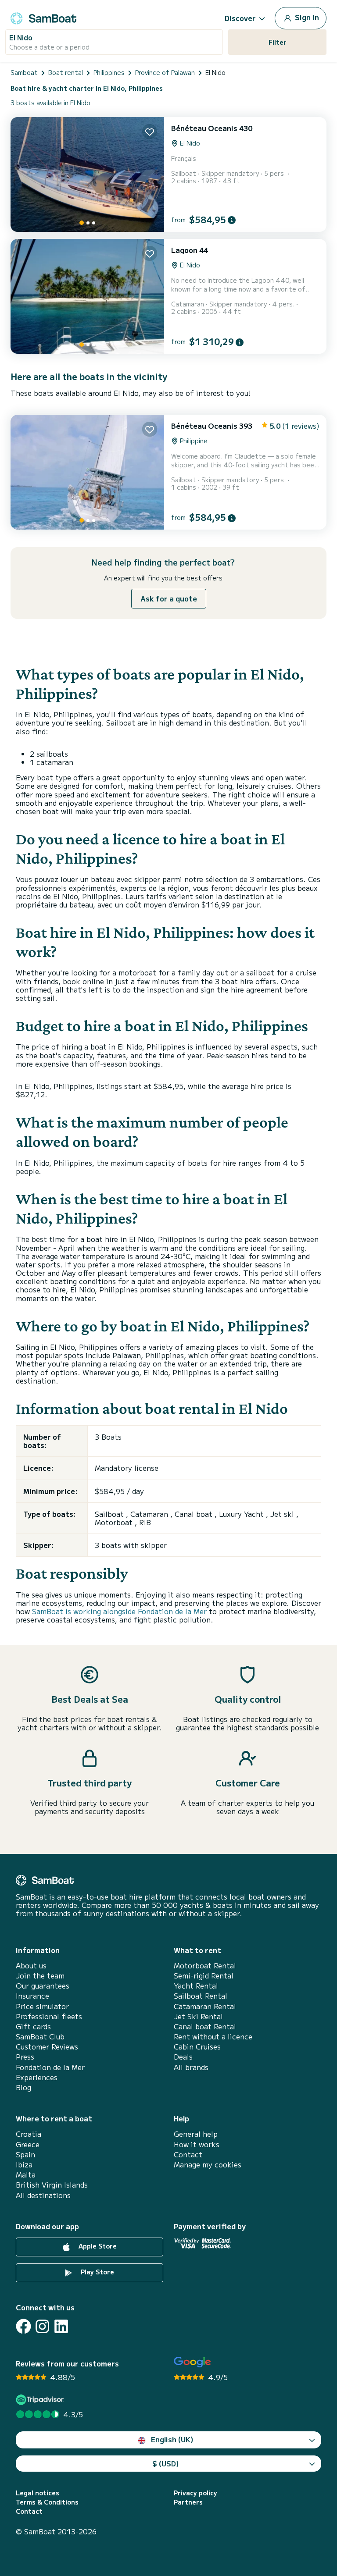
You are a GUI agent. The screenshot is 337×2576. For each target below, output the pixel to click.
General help (196, 2134)
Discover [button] (240, 18)
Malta (26, 2175)
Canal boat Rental (205, 2026)
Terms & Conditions (47, 2502)
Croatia (29, 2134)
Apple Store (97, 2246)
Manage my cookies (208, 2165)
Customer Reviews (47, 2047)
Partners (188, 2502)
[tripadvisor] (41, 2400)
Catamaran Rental (205, 2006)
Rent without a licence (213, 2037)
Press (25, 2057)
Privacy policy (195, 2493)
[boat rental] (43, 17)
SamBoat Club (40, 2037)
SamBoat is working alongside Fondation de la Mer (119, 1611)
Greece (28, 2144)
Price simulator (42, 2006)
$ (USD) (166, 2463)
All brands (191, 2067)
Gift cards (33, 2026)
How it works (197, 2144)
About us (31, 1966)
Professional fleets (49, 2016)
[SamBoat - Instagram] (42, 2326)
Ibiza (24, 2165)
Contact (188, 2154)
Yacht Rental (196, 1986)
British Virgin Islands (52, 2185)
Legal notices (38, 2493)
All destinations (43, 2195)
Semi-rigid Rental (204, 1976)
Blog (23, 2087)
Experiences (37, 2077)
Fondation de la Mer (50, 2067)
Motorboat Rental (205, 1966)
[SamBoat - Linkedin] (61, 2326)
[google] (192, 2362)
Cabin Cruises (197, 2047)
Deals (183, 2057)
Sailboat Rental (201, 1996)
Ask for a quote (169, 598)
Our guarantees (43, 1986)
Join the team (40, 1976)
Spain (25, 2154)
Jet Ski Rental (198, 2016)
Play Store (97, 2272)
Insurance (32, 1996)
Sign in (306, 17)
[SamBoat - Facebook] (23, 2326)
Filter (278, 42)
